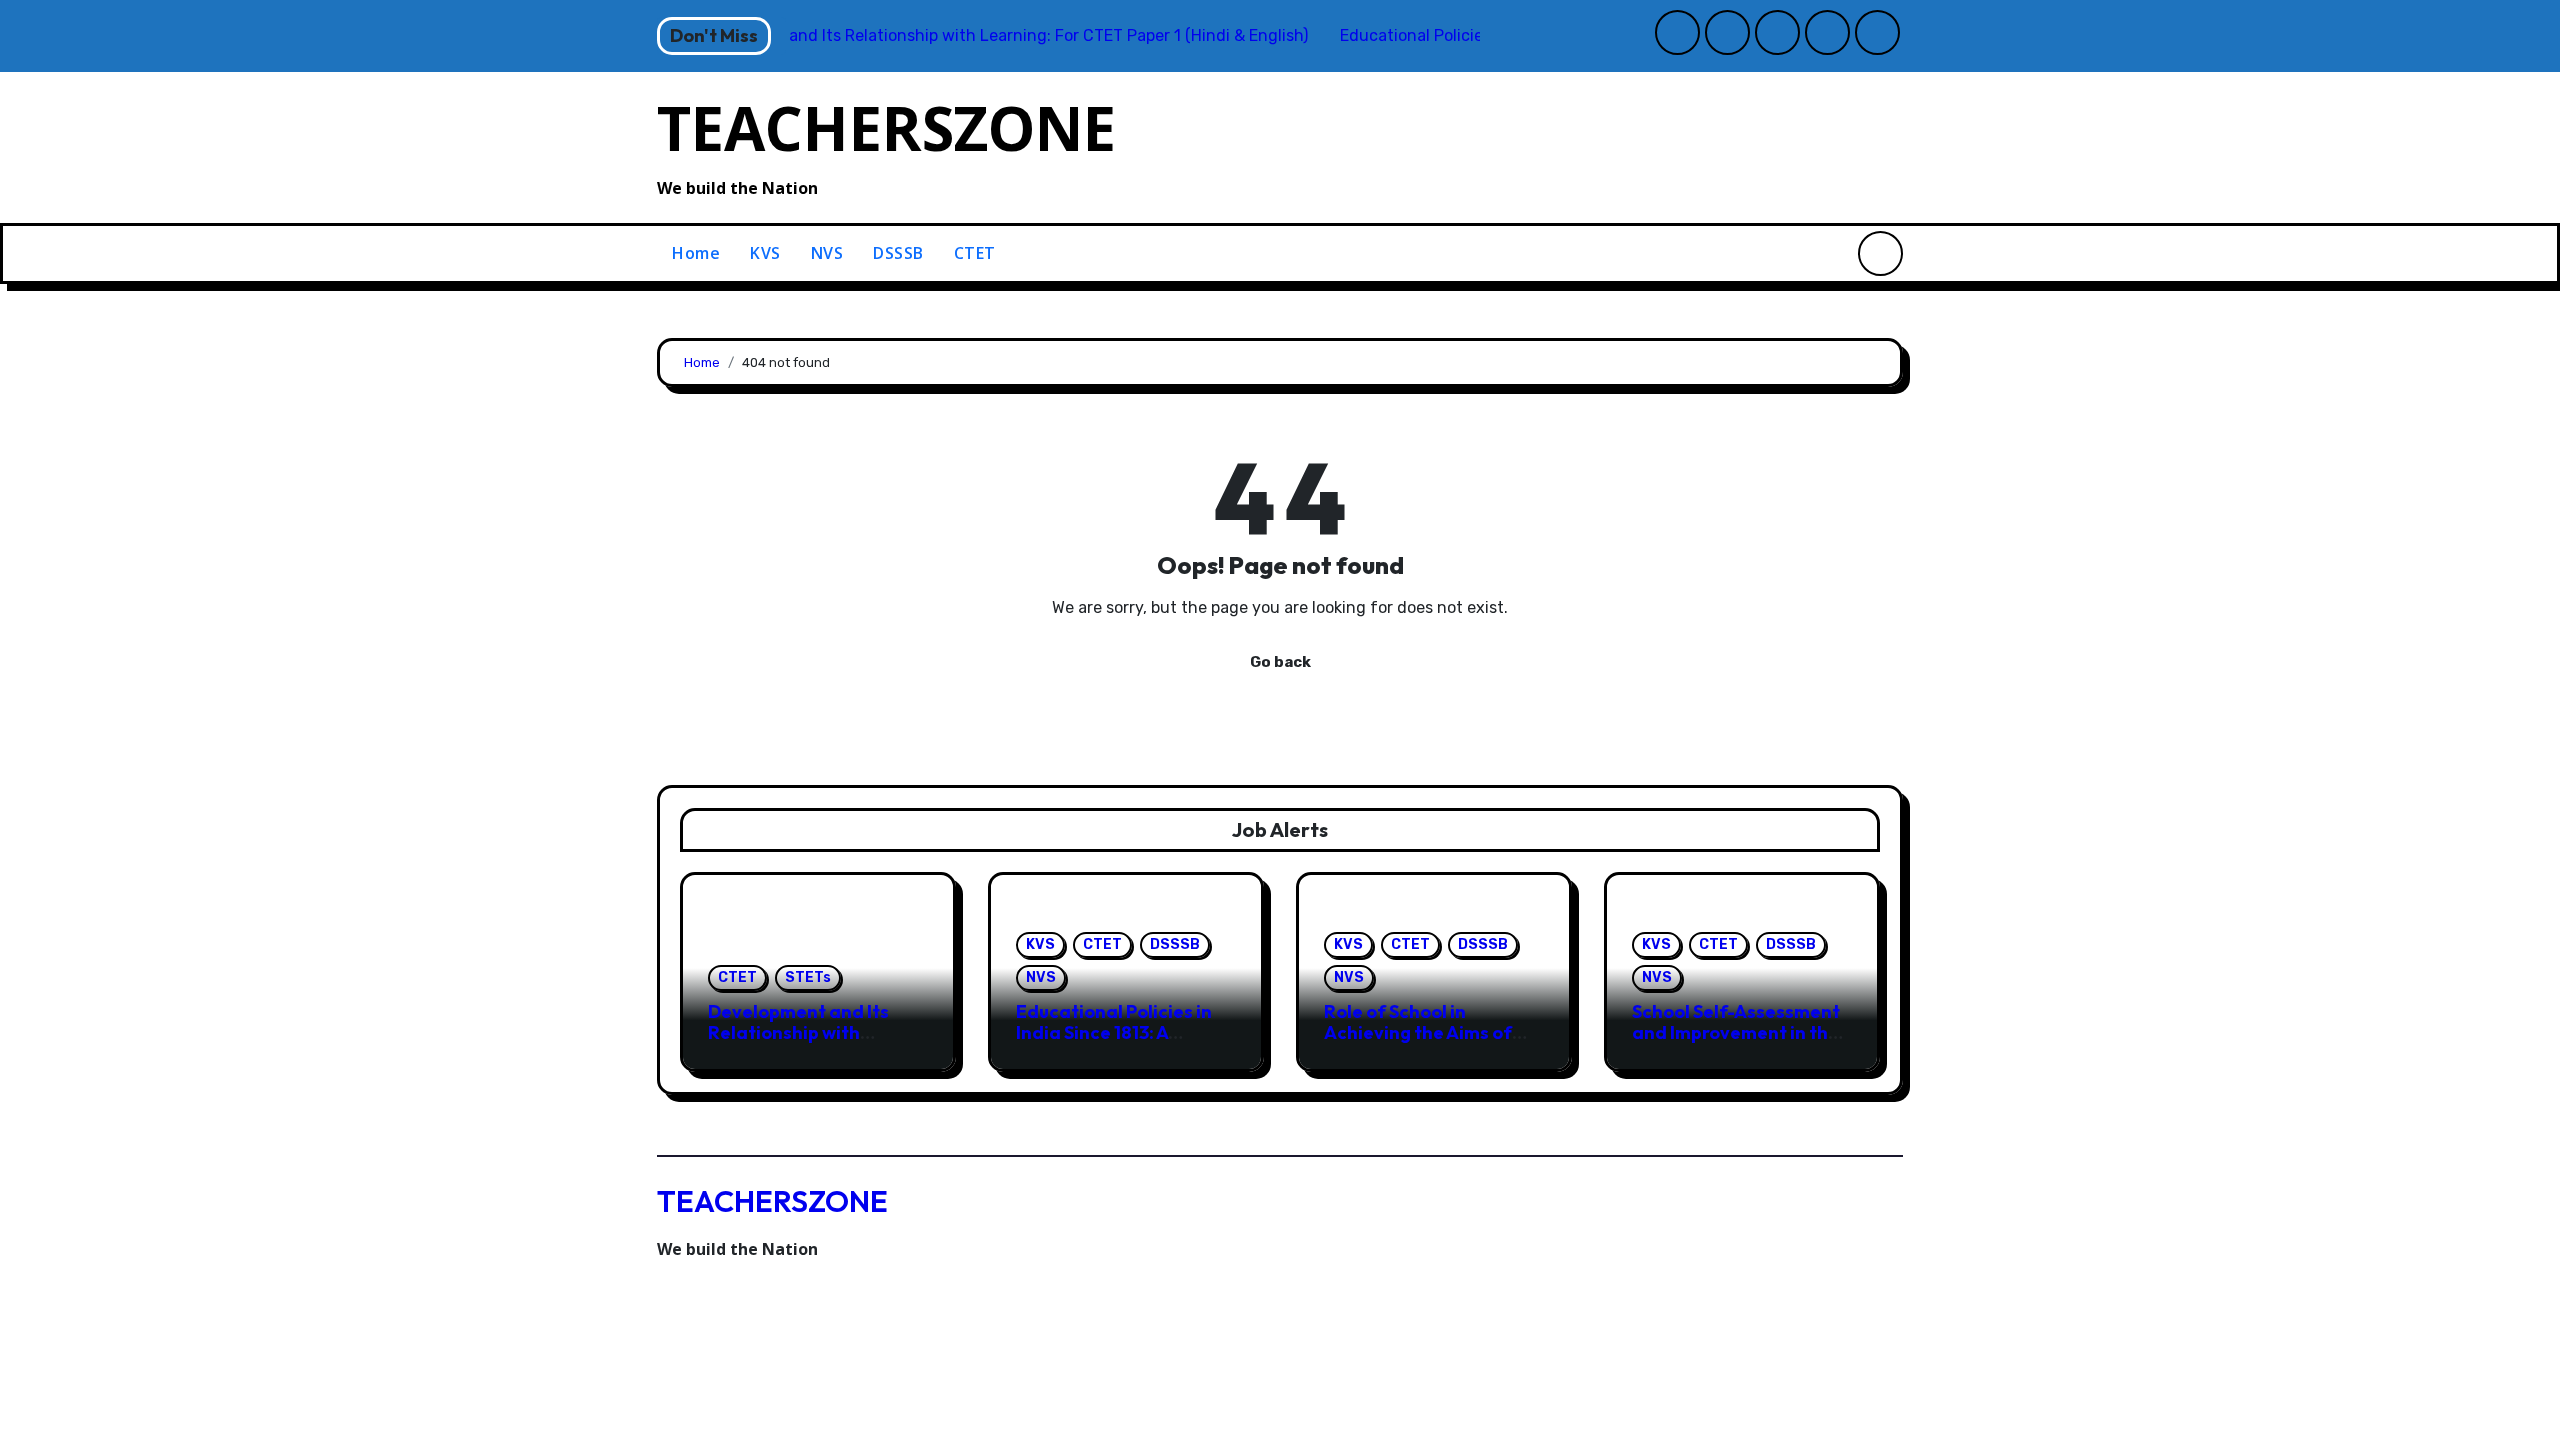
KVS (765, 253)
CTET (975, 253)
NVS (827, 253)
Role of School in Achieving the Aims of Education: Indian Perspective (1418, 1044)
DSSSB (898, 253)
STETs (808, 977)
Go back (1280, 662)
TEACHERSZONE (886, 128)
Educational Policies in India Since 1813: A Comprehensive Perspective (1114, 1044)
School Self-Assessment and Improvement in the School (1736, 1033)
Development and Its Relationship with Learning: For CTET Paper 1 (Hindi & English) (810, 1044)
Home (696, 253)
